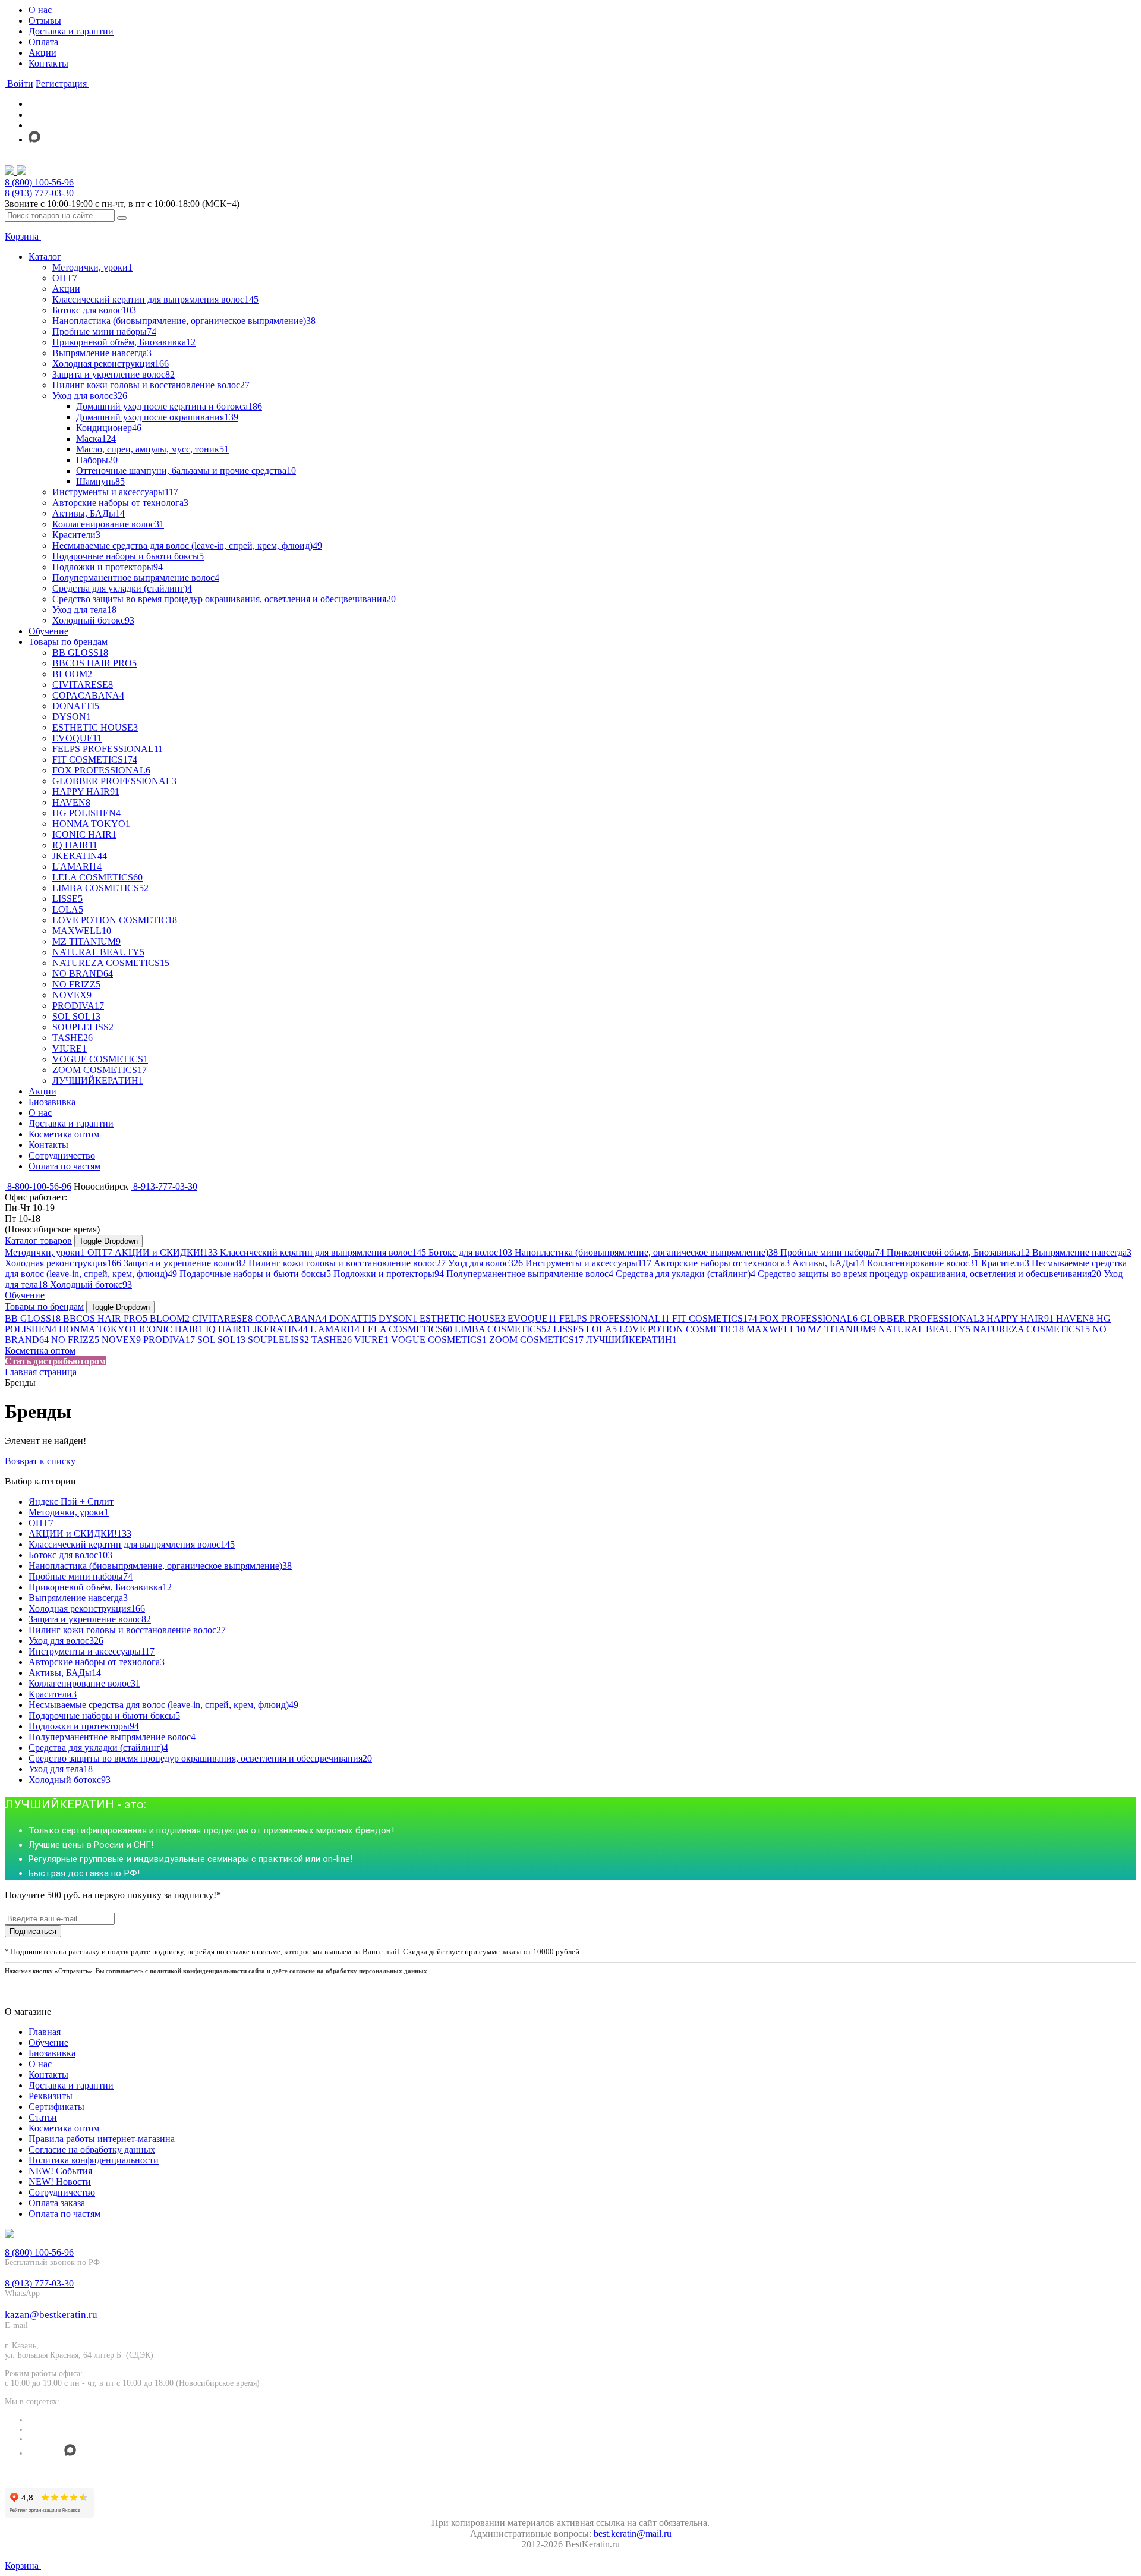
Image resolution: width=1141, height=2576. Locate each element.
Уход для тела (61, 1769)
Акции (42, 53)
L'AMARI (335, 1329)
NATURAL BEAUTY (924, 1329)
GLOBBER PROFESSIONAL (922, 1318)
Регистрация (62, 84)
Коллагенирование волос (923, 1263)
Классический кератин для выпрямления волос (323, 1252)
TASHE (332, 1340)
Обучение (25, 1295)
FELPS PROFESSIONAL (614, 1318)
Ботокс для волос (470, 1252)
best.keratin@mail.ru (633, 2533)
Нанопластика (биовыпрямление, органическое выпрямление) (646, 1252)
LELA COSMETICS (407, 1329)
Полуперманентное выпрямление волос (530, 1274)
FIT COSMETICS (715, 1318)
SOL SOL (221, 1340)
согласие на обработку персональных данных (358, 1971)
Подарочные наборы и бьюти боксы (255, 1274)
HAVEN (1075, 1318)
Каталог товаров (38, 1240)
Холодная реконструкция (63, 1263)
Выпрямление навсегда (1082, 1252)
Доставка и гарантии (71, 31)
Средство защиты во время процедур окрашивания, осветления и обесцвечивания (929, 1274)
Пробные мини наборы (832, 1252)
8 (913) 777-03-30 (39, 193)
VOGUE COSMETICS (439, 1340)
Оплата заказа (57, 2203)
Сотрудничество (62, 2192)
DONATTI (353, 1318)
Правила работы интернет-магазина (102, 2139)
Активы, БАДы (828, 1263)
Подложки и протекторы (389, 1274)
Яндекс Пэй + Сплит (71, 1501)
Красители (1005, 1263)
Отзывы (45, 21)
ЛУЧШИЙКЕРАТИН (631, 1340)
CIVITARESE (222, 1318)
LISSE (568, 1329)
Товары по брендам (44, 1306)
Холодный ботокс (91, 1284)
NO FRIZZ (75, 1340)
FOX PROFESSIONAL (809, 1318)
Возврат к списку (40, 1461)
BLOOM (170, 1318)
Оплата (43, 42)
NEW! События (60, 2171)
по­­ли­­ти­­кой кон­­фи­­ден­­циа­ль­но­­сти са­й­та (207, 1971)
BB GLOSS (33, 1318)
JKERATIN (280, 1329)
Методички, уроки (45, 1252)
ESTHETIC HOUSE (462, 1318)
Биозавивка (52, 2053)
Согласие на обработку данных (92, 2149)
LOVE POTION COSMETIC (682, 1329)
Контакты (48, 63)
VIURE (371, 1340)
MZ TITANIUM (842, 1329)
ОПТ (100, 1252)
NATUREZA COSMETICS (1031, 1329)
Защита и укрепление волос (185, 1263)
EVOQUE (532, 1318)
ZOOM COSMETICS (536, 1340)
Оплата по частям (64, 2214)
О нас (40, 10)
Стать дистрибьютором (55, 1361)
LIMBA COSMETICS (503, 1329)
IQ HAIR (228, 1329)
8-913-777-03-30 (164, 1186)
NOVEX (121, 1340)
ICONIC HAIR (171, 1329)
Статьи (43, 2117)
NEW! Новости (60, 2182)
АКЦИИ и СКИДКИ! (166, 1252)
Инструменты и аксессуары (588, 1263)
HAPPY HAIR (1020, 1318)
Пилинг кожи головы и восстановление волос (347, 1263)
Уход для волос (486, 1263)
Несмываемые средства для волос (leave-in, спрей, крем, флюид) (163, 1705)
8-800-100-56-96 (38, 1186)
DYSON (398, 1318)
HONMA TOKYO (98, 1329)
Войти (19, 84)
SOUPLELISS (278, 1340)
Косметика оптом (40, 1350)
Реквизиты (51, 2096)
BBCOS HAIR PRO (105, 1318)
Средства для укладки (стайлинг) (685, 1274)
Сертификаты (56, 2107)
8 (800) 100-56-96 (39, 182)
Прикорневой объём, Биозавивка (958, 1252)
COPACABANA (291, 1318)
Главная (45, 2032)
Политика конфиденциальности (94, 2160)
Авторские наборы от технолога (722, 1263)
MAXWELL (776, 1329)
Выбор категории (40, 1481)
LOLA (601, 1329)
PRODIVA (169, 1340)
